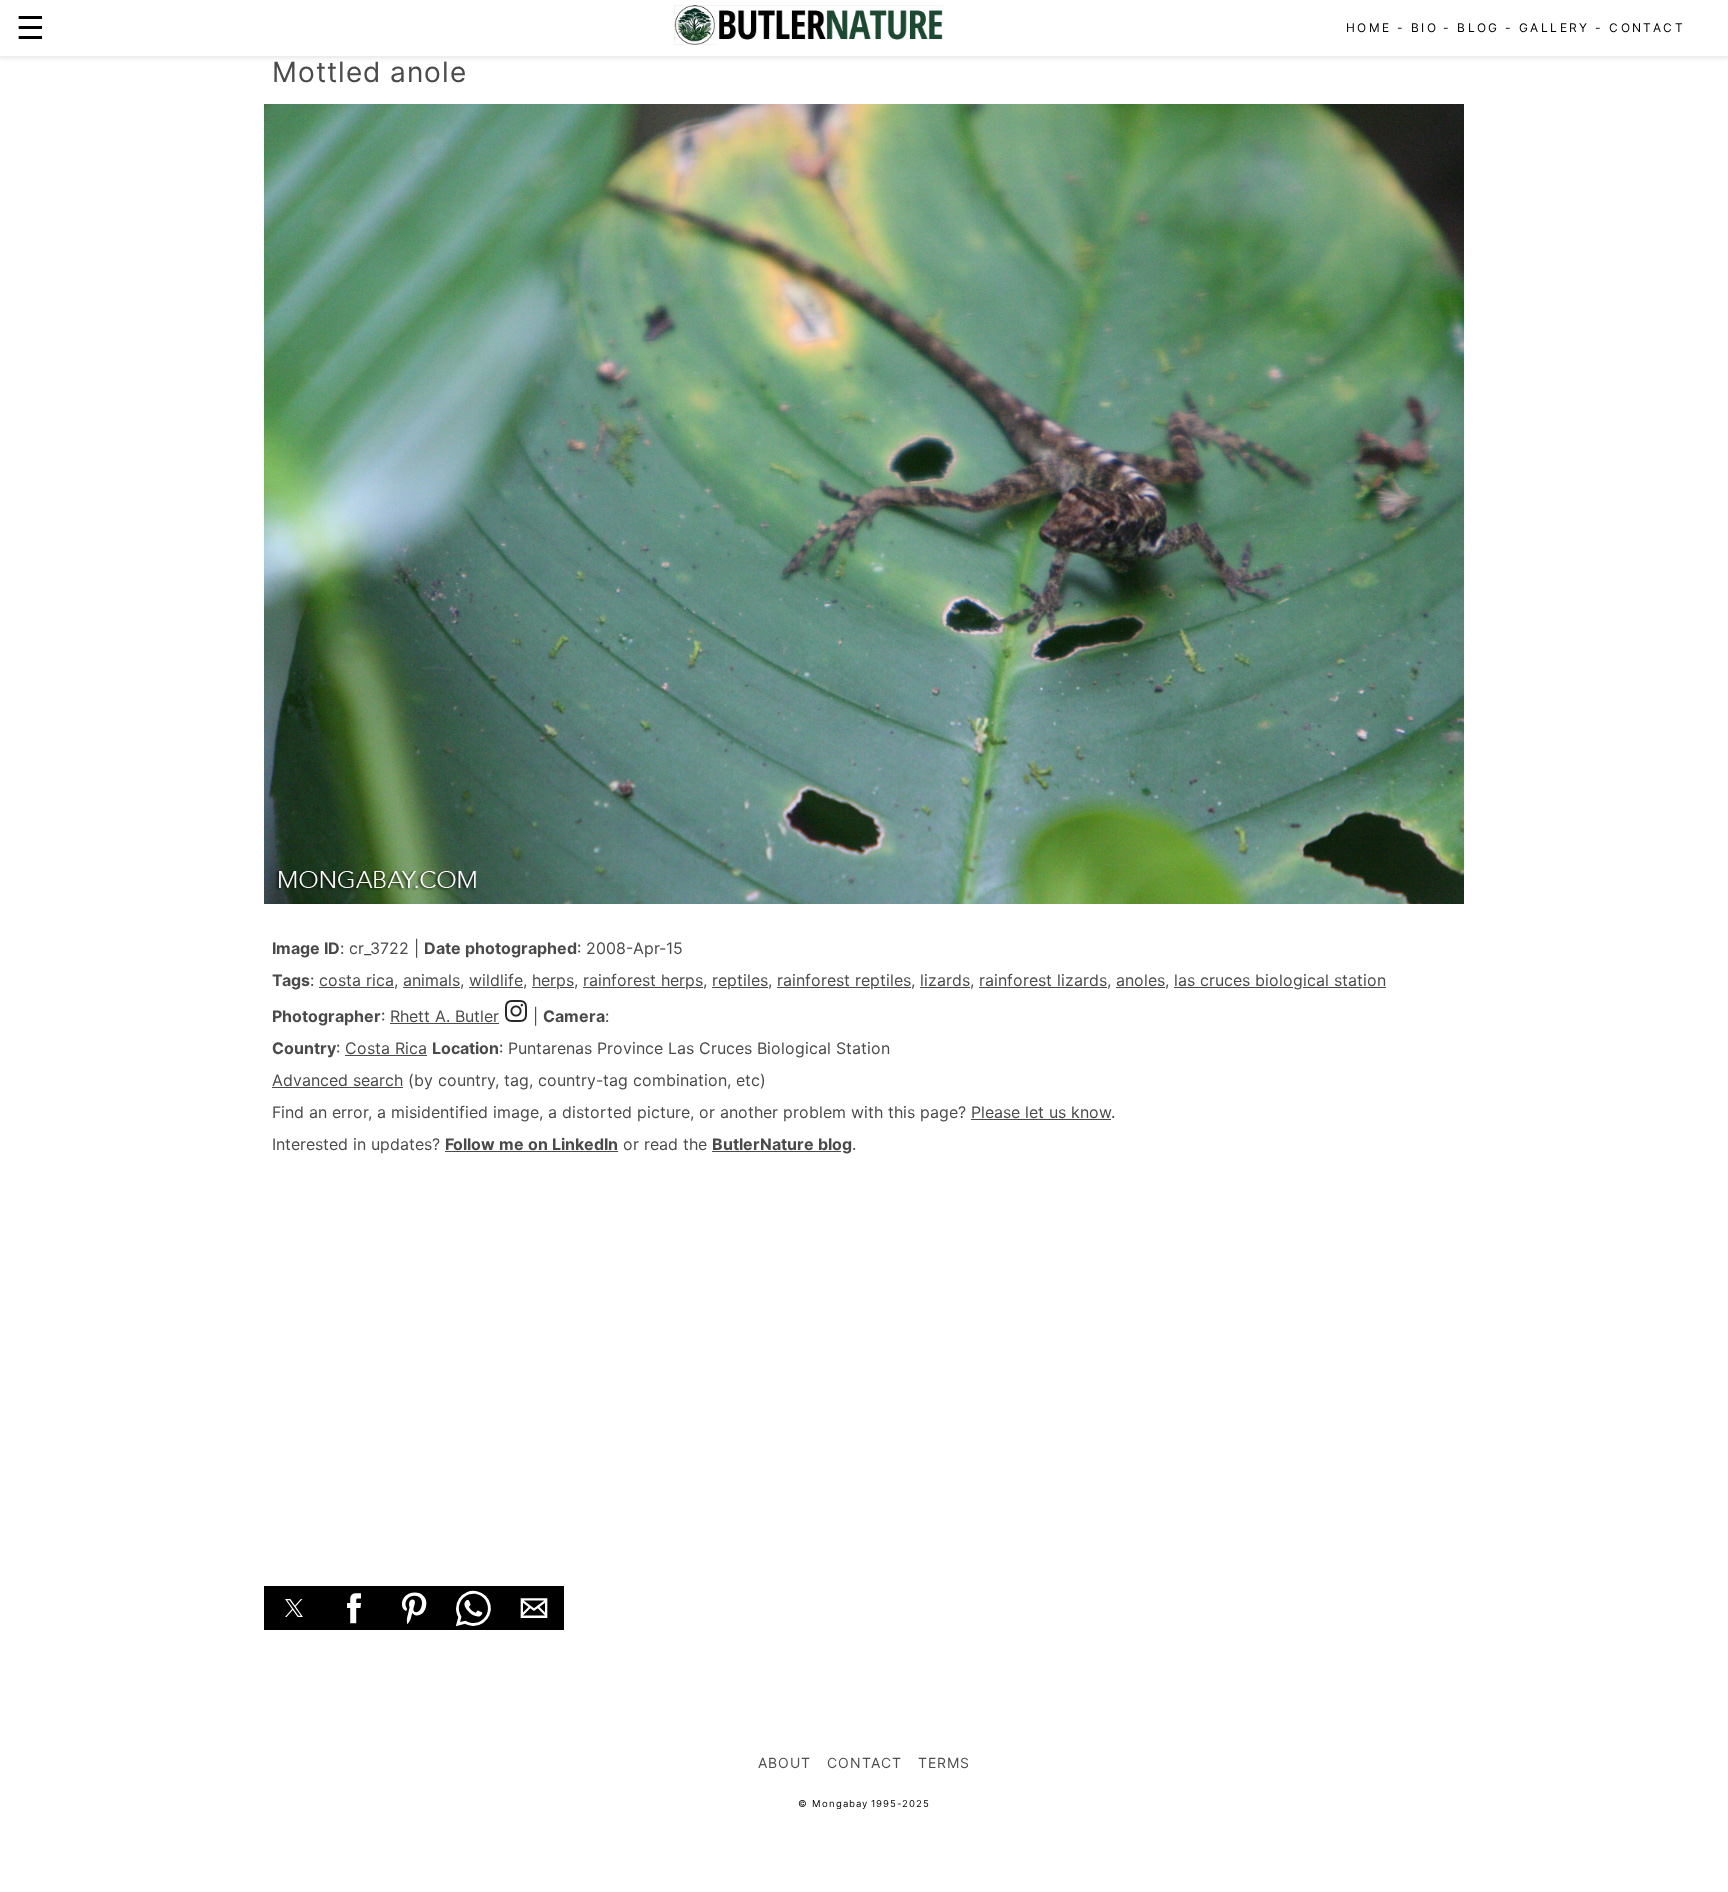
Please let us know (1041, 1112)
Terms (944, 1762)
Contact (1647, 27)
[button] (294, 1608)
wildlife (496, 980)
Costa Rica (386, 1048)
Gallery (1554, 27)
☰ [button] (30, 27)
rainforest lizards (1043, 980)
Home (1369, 27)
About (784, 1762)
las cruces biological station (1280, 980)
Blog (1478, 27)
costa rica (356, 980)
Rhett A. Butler (444, 1016)
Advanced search (337, 1080)
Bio (1424, 27)
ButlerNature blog (782, 1144)
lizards (945, 980)
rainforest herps (643, 980)
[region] (864, 1348)
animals (431, 980)
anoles (1140, 980)
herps (553, 980)
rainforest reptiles (844, 980)
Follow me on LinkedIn (531, 1144)
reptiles (740, 980)
